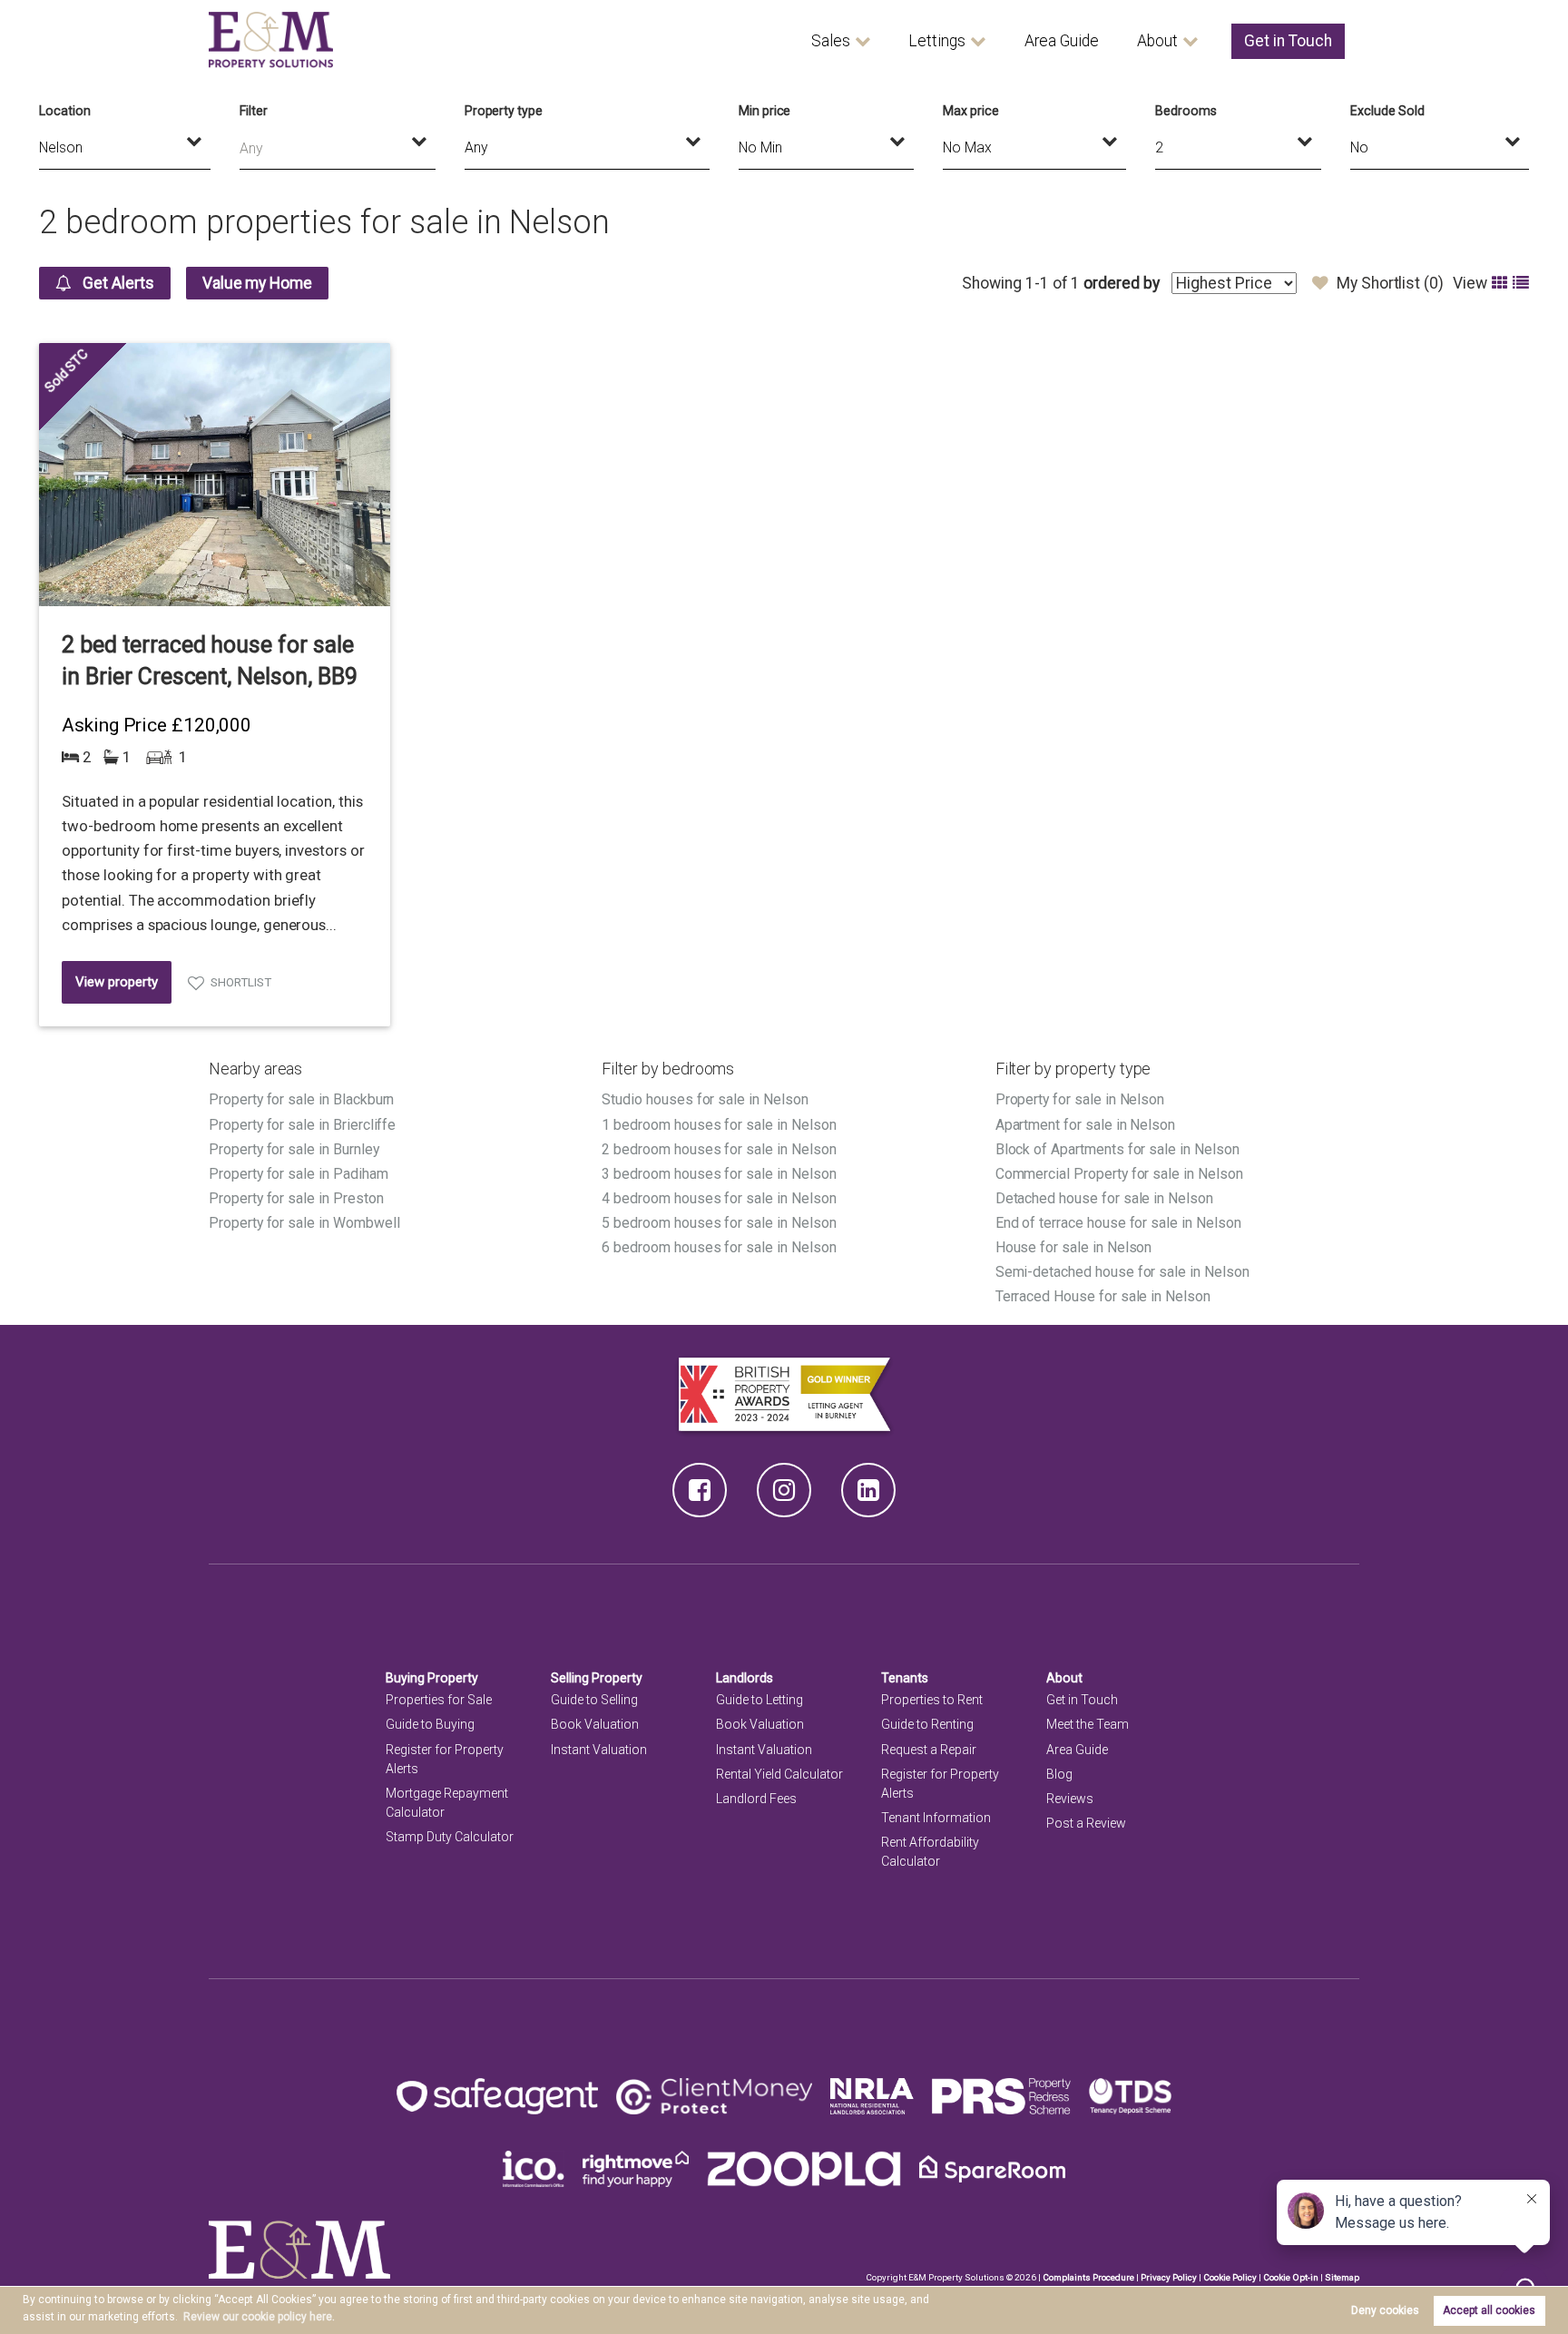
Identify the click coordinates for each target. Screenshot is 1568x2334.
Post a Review (1086, 1823)
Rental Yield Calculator (779, 1774)
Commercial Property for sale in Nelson (1119, 1174)
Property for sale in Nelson (1080, 1099)
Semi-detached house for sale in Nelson (1122, 1272)
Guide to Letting (759, 1700)
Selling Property (597, 1678)
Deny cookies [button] (1385, 2310)
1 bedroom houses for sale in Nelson (719, 1125)
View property (116, 982)
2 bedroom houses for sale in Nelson (719, 1149)
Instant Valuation (599, 1750)
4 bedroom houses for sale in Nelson (719, 1198)
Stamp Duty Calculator (450, 1837)
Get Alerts (117, 283)
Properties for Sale (439, 1700)
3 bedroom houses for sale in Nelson (719, 1174)
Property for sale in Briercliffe (302, 1125)
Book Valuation (595, 1724)
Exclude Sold (1387, 111)
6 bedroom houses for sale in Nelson (719, 1247)
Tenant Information (936, 1818)
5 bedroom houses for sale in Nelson (719, 1223)
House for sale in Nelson (1074, 1247)
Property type (504, 111)
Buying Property (432, 1678)
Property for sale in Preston (296, 1198)
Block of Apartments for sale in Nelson (1117, 1149)
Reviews (1070, 1799)
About (1157, 41)
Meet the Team (1088, 1724)
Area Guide (1062, 41)
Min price (765, 111)
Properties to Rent (932, 1700)
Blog (1059, 1774)
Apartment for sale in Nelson (1086, 1125)
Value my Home (257, 283)
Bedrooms (1186, 111)
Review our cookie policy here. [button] (259, 2317)
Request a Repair (929, 1750)
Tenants (905, 1678)
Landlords (745, 1678)
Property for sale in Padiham (299, 1174)
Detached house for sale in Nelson (1104, 1198)
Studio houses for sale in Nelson (705, 1099)
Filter (254, 111)
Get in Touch (1288, 41)
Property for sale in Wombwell (304, 1223)
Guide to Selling (594, 1700)
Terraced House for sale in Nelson (1103, 1296)
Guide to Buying (430, 1724)
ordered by (1121, 283)
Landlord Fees (756, 1799)
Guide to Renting (927, 1724)
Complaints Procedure (1088, 2277)
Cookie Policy (1230, 2277)
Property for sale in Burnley (294, 1149)
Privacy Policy (1169, 2277)
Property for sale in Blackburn (301, 1099)
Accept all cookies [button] (1489, 2310)
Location (65, 111)
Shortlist (241, 982)
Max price (971, 111)
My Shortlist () (1390, 283)
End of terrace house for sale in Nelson (1118, 1223)
